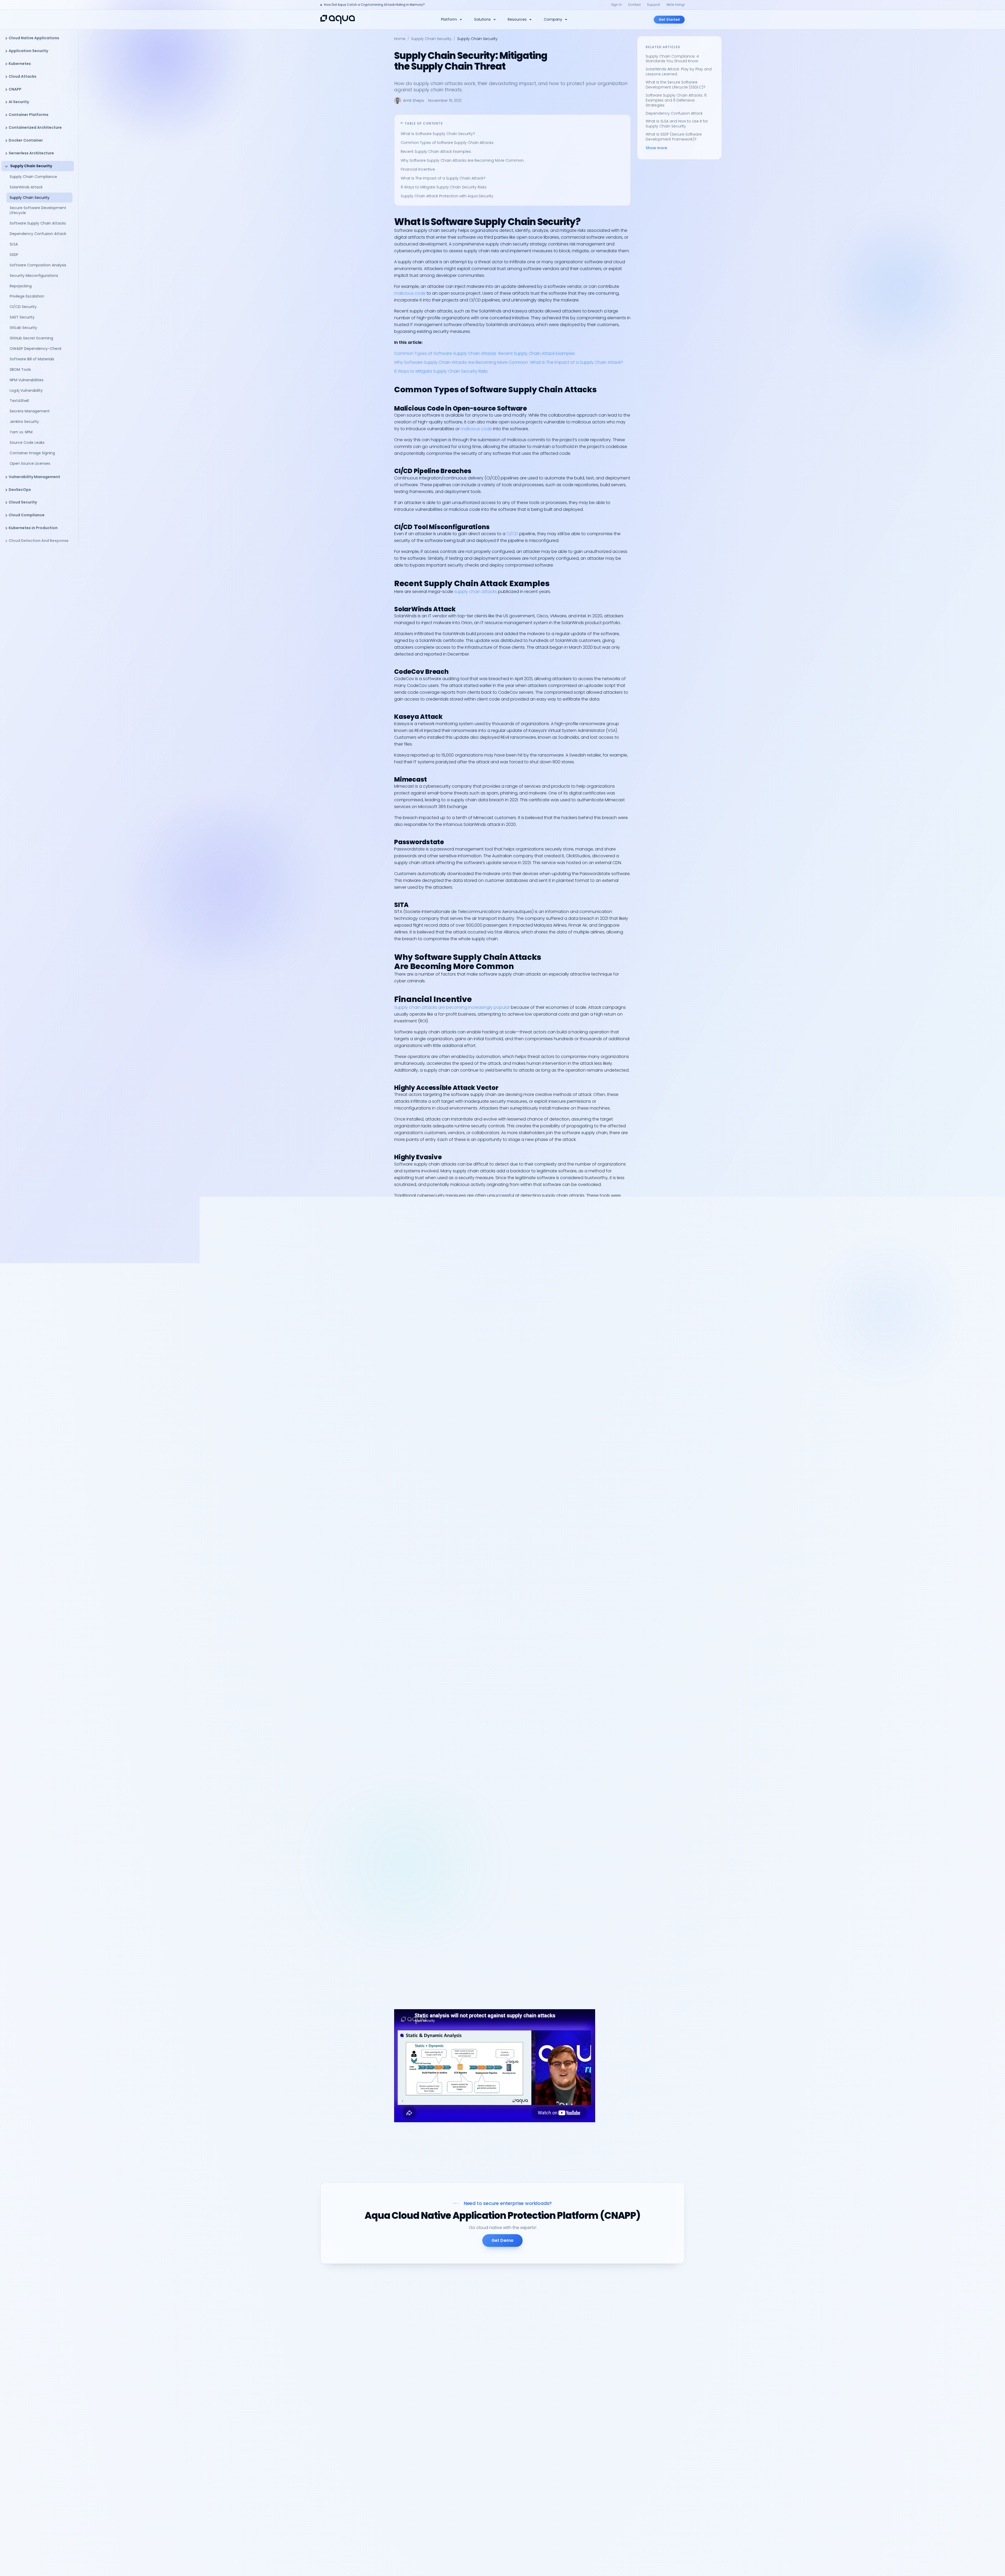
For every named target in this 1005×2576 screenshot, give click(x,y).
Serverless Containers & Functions (498, 2362)
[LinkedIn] (325, 2431)
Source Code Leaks (27, 443)
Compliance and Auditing (491, 2353)
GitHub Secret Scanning (31, 338)
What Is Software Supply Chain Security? (438, 134)
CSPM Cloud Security (643, 2334)
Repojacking (21, 286)
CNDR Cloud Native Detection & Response (505, 2343)
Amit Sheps (414, 100)
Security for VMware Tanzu (491, 2450)
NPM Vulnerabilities (27, 380)
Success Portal (566, 2538)
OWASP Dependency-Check (36, 349)
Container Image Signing (32, 453)
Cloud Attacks (23, 76)
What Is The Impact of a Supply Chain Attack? (443, 178)
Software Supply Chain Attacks (38, 223)
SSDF (14, 255)
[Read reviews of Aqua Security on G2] (389, 2408)
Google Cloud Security (488, 2441)
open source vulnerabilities (544, 1202)
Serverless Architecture (31, 153)
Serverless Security (641, 2362)
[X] (338, 2431)
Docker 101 (562, 2362)
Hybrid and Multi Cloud (488, 2371)
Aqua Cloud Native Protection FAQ (584, 2486)
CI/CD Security (23, 307)
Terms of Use (615, 2563)
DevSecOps (20, 490)
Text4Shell (19, 401)
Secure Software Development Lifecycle (38, 210)
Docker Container (26, 140)
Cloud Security (23, 502)
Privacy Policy (591, 2563)
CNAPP (15, 89)
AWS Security (478, 2422)
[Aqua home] (338, 19)
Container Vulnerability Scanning (654, 2389)
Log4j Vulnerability (26, 390)
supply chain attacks (476, 592)
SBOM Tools (20, 369)
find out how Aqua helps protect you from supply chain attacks (504, 2006)
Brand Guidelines (568, 2468)
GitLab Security (24, 328)
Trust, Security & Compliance (579, 2477)
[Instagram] (375, 2431)
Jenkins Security (25, 422)
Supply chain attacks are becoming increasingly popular (452, 1007)
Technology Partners (486, 2492)
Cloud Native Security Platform (652, 2325)
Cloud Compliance (27, 515)
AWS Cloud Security (570, 2353)
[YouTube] (350, 2431)
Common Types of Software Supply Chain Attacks (448, 143)
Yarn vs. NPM (21, 432)
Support (654, 5)
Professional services (572, 2495)
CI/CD (512, 534)
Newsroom (562, 2450)
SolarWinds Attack (26, 187)
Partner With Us (481, 2501)
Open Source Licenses (30, 463)
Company (553, 19)
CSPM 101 (560, 2398)
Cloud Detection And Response (39, 541)
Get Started (669, 19)
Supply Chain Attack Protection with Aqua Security (447, 196)
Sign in (616, 5)
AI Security (19, 102)
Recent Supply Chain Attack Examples (436, 152)
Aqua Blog (562, 2520)
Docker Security (481, 2459)
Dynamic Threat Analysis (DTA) (652, 2380)
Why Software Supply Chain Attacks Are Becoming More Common (462, 160)
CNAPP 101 (561, 2389)
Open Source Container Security (654, 2398)
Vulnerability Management (34, 477)
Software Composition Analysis (38, 265)
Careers (560, 2459)
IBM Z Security (479, 2468)
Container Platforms (29, 115)
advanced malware (526, 1227)
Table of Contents (424, 123)
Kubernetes (20, 64)
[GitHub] (363, 2431)
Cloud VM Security (641, 2371)
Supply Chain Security (31, 166)
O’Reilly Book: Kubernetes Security (583, 2380)
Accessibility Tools (669, 2563)
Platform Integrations (644, 2407)
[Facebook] (388, 2431)
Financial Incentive (418, 169)
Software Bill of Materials (32, 359)
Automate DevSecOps (487, 2325)
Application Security (28, 51)
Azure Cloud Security (486, 2432)
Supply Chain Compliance (33, 177)
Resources (517, 19)
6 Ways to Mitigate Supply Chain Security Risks (444, 187)
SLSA (14, 244)
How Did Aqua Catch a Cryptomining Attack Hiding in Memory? (374, 5)
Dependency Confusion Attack (38, 234)
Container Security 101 (572, 2407)
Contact (634, 5)
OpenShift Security (484, 2413)
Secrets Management (30, 411)
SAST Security (22, 317)
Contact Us (563, 2529)
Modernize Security (484, 2334)
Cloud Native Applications (34, 38)
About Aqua (563, 2441)
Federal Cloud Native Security (494, 2380)
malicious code (410, 293)
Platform (449, 19)
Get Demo (502, 2240)
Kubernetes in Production (33, 528)
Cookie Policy (639, 2563)
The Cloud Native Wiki (572, 2334)
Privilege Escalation (27, 296)
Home (400, 39)
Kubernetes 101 (566, 2343)
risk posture (447, 1596)
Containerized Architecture (35, 127)
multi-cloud (511, 1279)
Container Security (641, 2343)
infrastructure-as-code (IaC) (424, 1279)
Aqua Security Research (574, 2325)
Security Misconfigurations (34, 276)
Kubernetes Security (485, 2404)
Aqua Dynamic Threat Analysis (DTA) (569, 1974)
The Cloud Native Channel (576, 2371)
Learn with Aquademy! (573, 2416)
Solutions (482, 19)
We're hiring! (675, 5)
